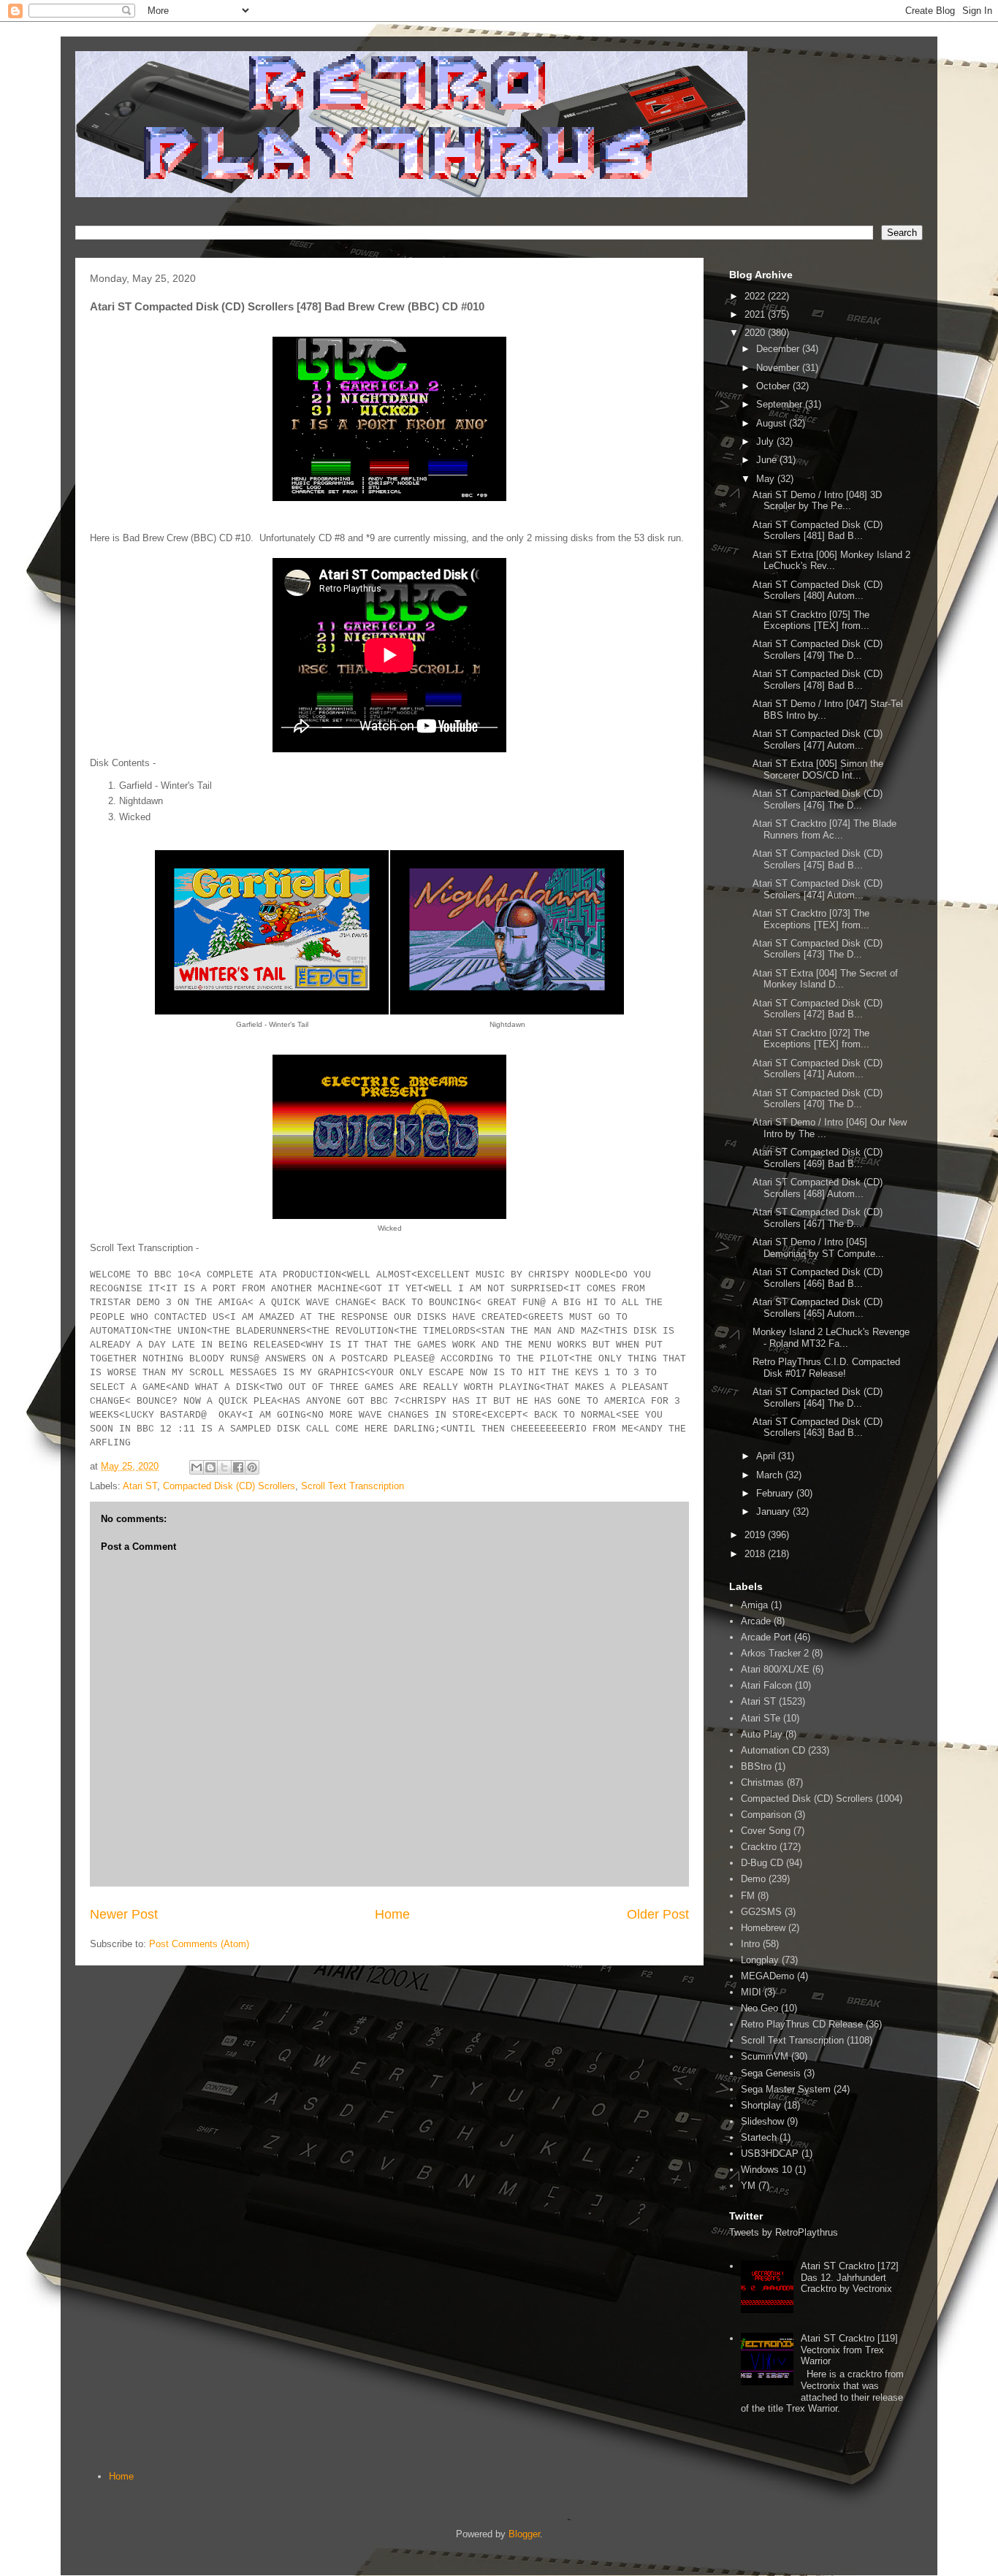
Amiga (754, 1605)
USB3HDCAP (770, 2153)
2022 (756, 296)
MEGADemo (767, 1976)
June (768, 460)
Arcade (756, 1621)
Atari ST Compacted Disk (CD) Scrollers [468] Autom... (818, 1188)
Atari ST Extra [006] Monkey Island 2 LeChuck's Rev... (831, 561)
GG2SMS (761, 1912)
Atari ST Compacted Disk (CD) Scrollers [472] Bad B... (818, 1009)
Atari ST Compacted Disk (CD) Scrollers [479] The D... (818, 650)
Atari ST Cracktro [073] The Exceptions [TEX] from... (811, 919)
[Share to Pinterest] (252, 1467)
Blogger (524, 2534)
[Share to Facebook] (238, 1467)
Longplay (760, 1960)
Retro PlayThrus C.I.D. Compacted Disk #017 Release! (826, 1368)
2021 (756, 314)
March (771, 1475)
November (779, 368)
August (773, 423)
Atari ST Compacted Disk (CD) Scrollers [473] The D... (818, 949)
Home (392, 1914)
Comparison (766, 1815)
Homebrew (763, 1928)
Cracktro (759, 1847)
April (767, 1456)
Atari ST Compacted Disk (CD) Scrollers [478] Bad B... (818, 680)
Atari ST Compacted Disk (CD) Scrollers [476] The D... (818, 799)
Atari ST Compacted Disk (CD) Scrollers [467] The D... (818, 1218)
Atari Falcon (766, 1685)
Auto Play (762, 1734)
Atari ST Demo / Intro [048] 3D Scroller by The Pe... (817, 501)
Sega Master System (786, 2089)
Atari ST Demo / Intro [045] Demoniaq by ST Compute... (818, 1248)
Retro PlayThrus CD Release (802, 2024)
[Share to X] (224, 1467)
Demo (753, 1879)
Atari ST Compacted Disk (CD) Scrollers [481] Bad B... (818, 531)
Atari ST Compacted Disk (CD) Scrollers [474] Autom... (818, 889)
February (776, 1493)
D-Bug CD (762, 1863)
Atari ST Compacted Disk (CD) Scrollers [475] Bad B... (818, 859)
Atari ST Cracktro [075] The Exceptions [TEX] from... (811, 620)
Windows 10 (766, 2170)
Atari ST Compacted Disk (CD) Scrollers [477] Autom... (818, 739)
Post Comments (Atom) (199, 1944)
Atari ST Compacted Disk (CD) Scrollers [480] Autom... (818, 591)
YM (748, 2186)
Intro (750, 1944)
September (781, 404)
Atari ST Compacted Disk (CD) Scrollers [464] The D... (818, 1398)
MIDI (751, 1992)
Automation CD (773, 1750)
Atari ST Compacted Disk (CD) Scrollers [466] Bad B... (818, 1278)
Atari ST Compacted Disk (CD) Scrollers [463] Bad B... (818, 1427)
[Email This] (197, 1467)
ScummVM (765, 2056)
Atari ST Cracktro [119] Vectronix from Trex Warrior (849, 2350)
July (766, 442)
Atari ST (140, 1486)
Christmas (762, 1782)
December (779, 349)
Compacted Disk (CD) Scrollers (229, 1486)
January (774, 1511)
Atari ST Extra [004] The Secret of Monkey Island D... (825, 979)
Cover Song (766, 1831)
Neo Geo (759, 2008)
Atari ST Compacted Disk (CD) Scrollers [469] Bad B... (818, 1158)
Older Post (658, 1914)
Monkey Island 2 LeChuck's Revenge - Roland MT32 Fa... (831, 1338)
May (767, 479)
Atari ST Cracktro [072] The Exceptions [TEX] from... (811, 1039)
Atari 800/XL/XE (775, 1669)
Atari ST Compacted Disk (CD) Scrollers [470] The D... (818, 1099)
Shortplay (761, 2105)
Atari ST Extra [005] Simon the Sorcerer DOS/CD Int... (818, 769)
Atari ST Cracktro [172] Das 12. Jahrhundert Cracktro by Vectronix (850, 2277)
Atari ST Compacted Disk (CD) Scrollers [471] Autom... (818, 1069)
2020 (756, 333)
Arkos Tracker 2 (775, 1653)
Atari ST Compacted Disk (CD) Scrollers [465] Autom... (818, 1308)
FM (748, 1896)
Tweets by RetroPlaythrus (784, 2232)
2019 (756, 1535)
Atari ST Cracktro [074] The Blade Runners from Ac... (824, 829)
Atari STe (761, 1718)
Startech (759, 2137)
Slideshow (762, 2121)
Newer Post (124, 1914)
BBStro (756, 1766)
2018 (756, 1554)
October (774, 386)
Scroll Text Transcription (353, 1486)
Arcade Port (766, 1637)
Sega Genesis (771, 2073)
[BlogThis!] (210, 1467)
